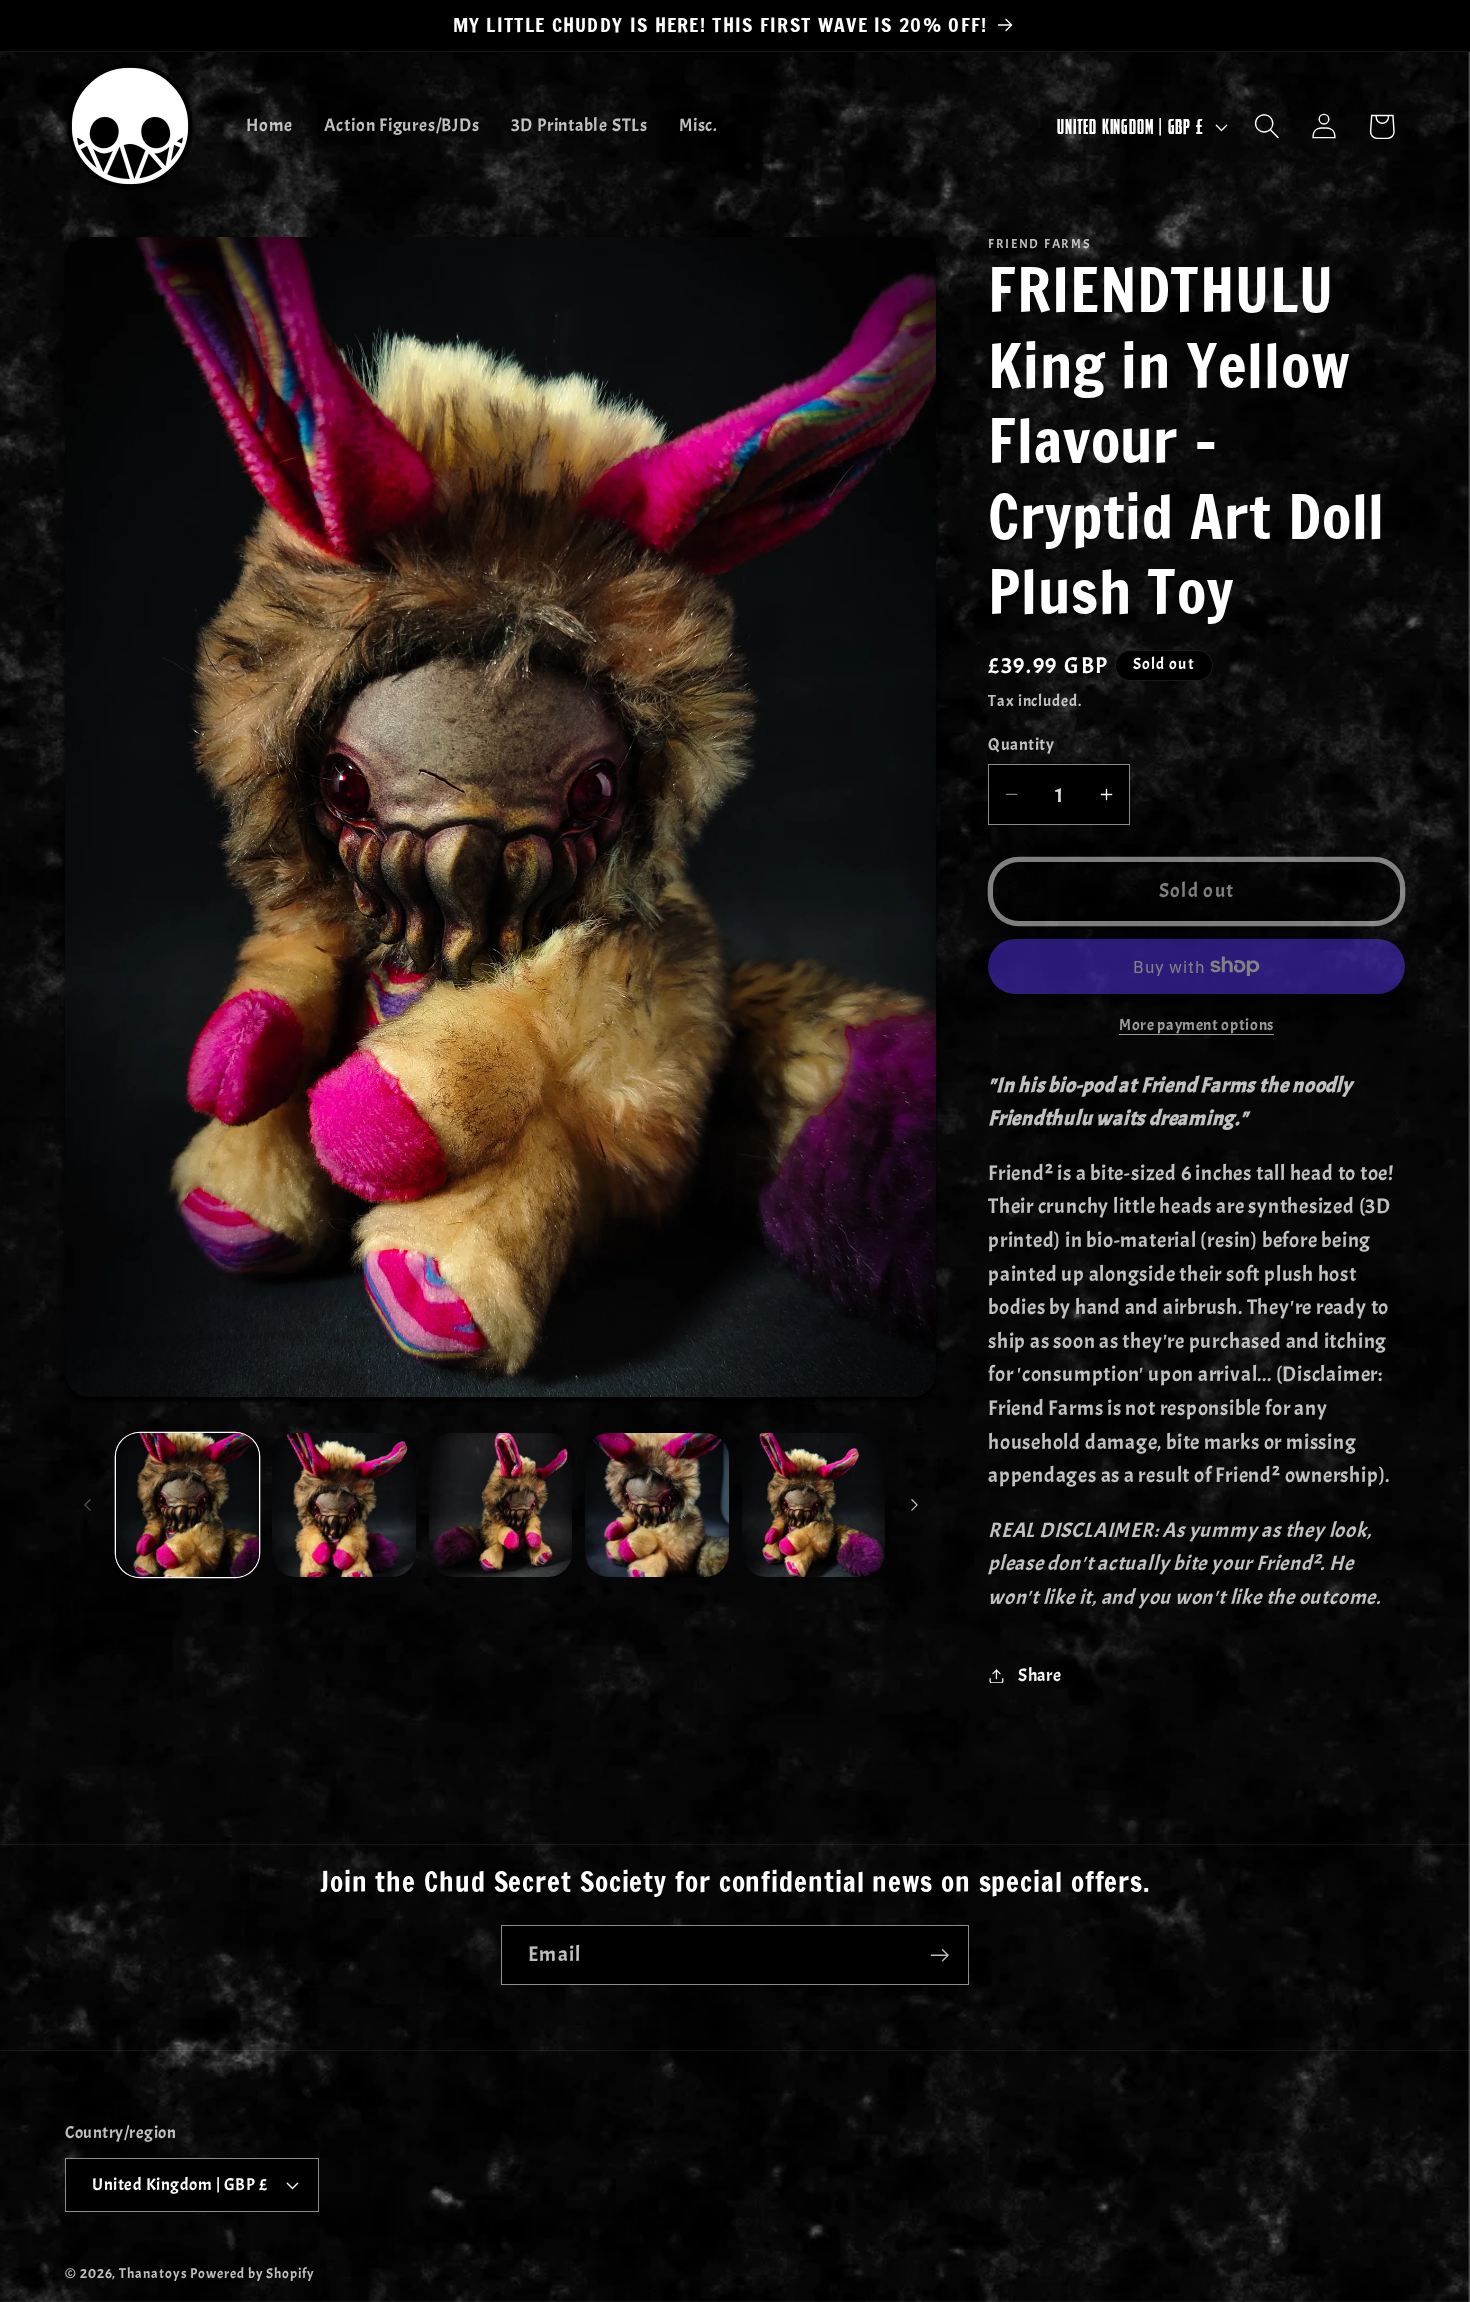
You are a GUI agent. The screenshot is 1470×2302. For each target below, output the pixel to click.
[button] (1267, 126)
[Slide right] (914, 1505)
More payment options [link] (1196, 1025)
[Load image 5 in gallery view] (814, 1505)
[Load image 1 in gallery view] (188, 1505)
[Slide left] (87, 1505)
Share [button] (1040, 1675)
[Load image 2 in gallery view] (344, 1505)
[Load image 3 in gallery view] (501, 1505)
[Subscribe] (939, 1955)
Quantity (1021, 744)
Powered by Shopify (252, 2273)
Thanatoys (153, 2273)
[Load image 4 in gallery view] (657, 1505)
